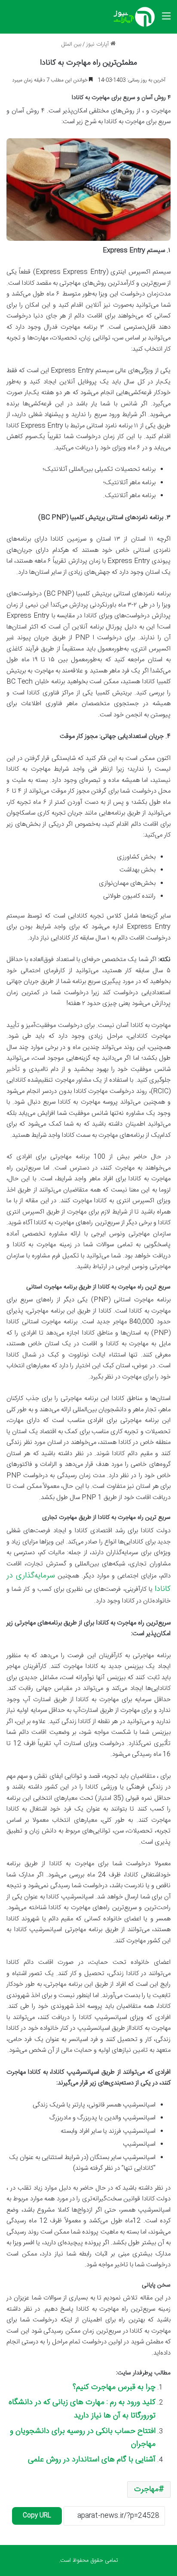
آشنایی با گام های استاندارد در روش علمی (92, 2460)
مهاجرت (146, 2489)
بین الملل (71, 44)
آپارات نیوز (98, 44)
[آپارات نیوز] (134, 17)
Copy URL (37, 2516)
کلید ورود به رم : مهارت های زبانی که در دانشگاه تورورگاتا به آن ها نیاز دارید (82, 2409)
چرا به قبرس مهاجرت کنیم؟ (114, 2387)
